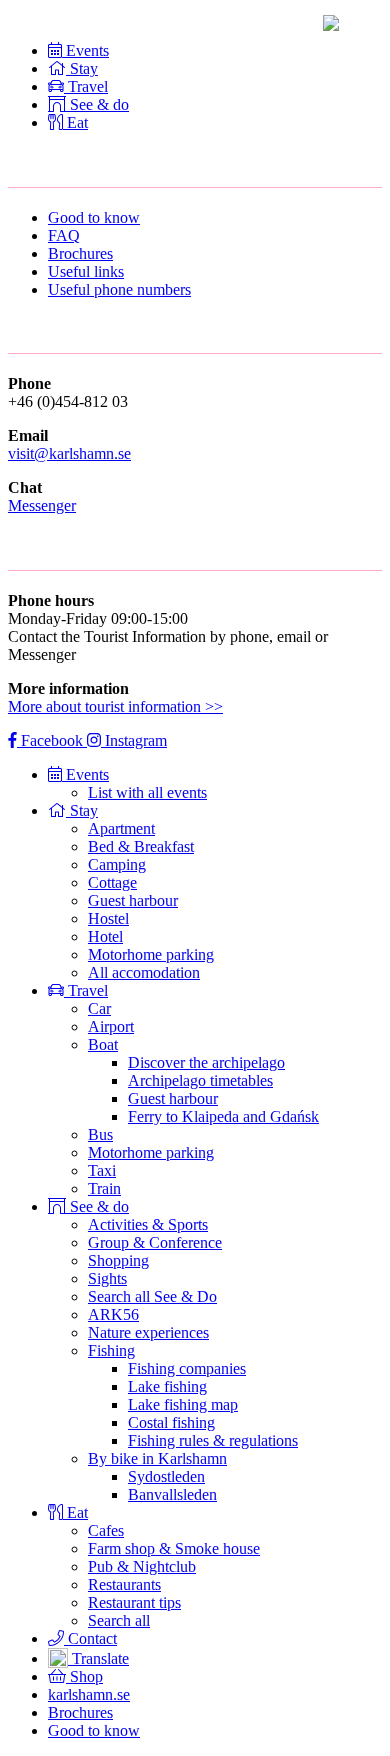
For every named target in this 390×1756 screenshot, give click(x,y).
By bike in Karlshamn (157, 1458)
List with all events (147, 792)
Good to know (94, 217)
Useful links (86, 271)
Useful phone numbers (119, 289)
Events (87, 774)
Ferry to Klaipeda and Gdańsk (223, 1116)
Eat (77, 1512)
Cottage (112, 882)
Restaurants (124, 1584)
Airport (111, 1026)
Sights (107, 1278)
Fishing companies (187, 1368)
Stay (84, 810)
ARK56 (113, 1314)
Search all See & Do (152, 1296)
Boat (103, 1044)
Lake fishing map (183, 1404)
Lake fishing (167, 1386)
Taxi (102, 1170)
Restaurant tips (134, 1602)
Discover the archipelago (206, 1062)
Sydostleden (166, 1476)
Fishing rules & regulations (213, 1440)
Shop (84, 1676)
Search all (119, 1620)
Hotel (105, 936)
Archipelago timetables (200, 1080)
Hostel (108, 918)
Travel (88, 990)
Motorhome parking (151, 954)
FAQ (64, 235)
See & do (99, 1206)
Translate (98, 1658)
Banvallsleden (172, 1494)
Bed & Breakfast (141, 846)
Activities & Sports (148, 1224)
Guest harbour (133, 900)
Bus (100, 1134)
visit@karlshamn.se (69, 453)
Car (99, 1008)
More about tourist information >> (115, 706)
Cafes (106, 1530)
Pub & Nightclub (142, 1566)
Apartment (121, 828)
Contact (90, 1638)
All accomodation (144, 972)
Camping (117, 864)
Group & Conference (155, 1242)
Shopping (118, 1260)
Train (104, 1188)
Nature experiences (148, 1332)
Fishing (111, 1350)
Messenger (42, 505)
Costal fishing (171, 1422)
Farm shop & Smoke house (174, 1548)
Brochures (80, 253)
